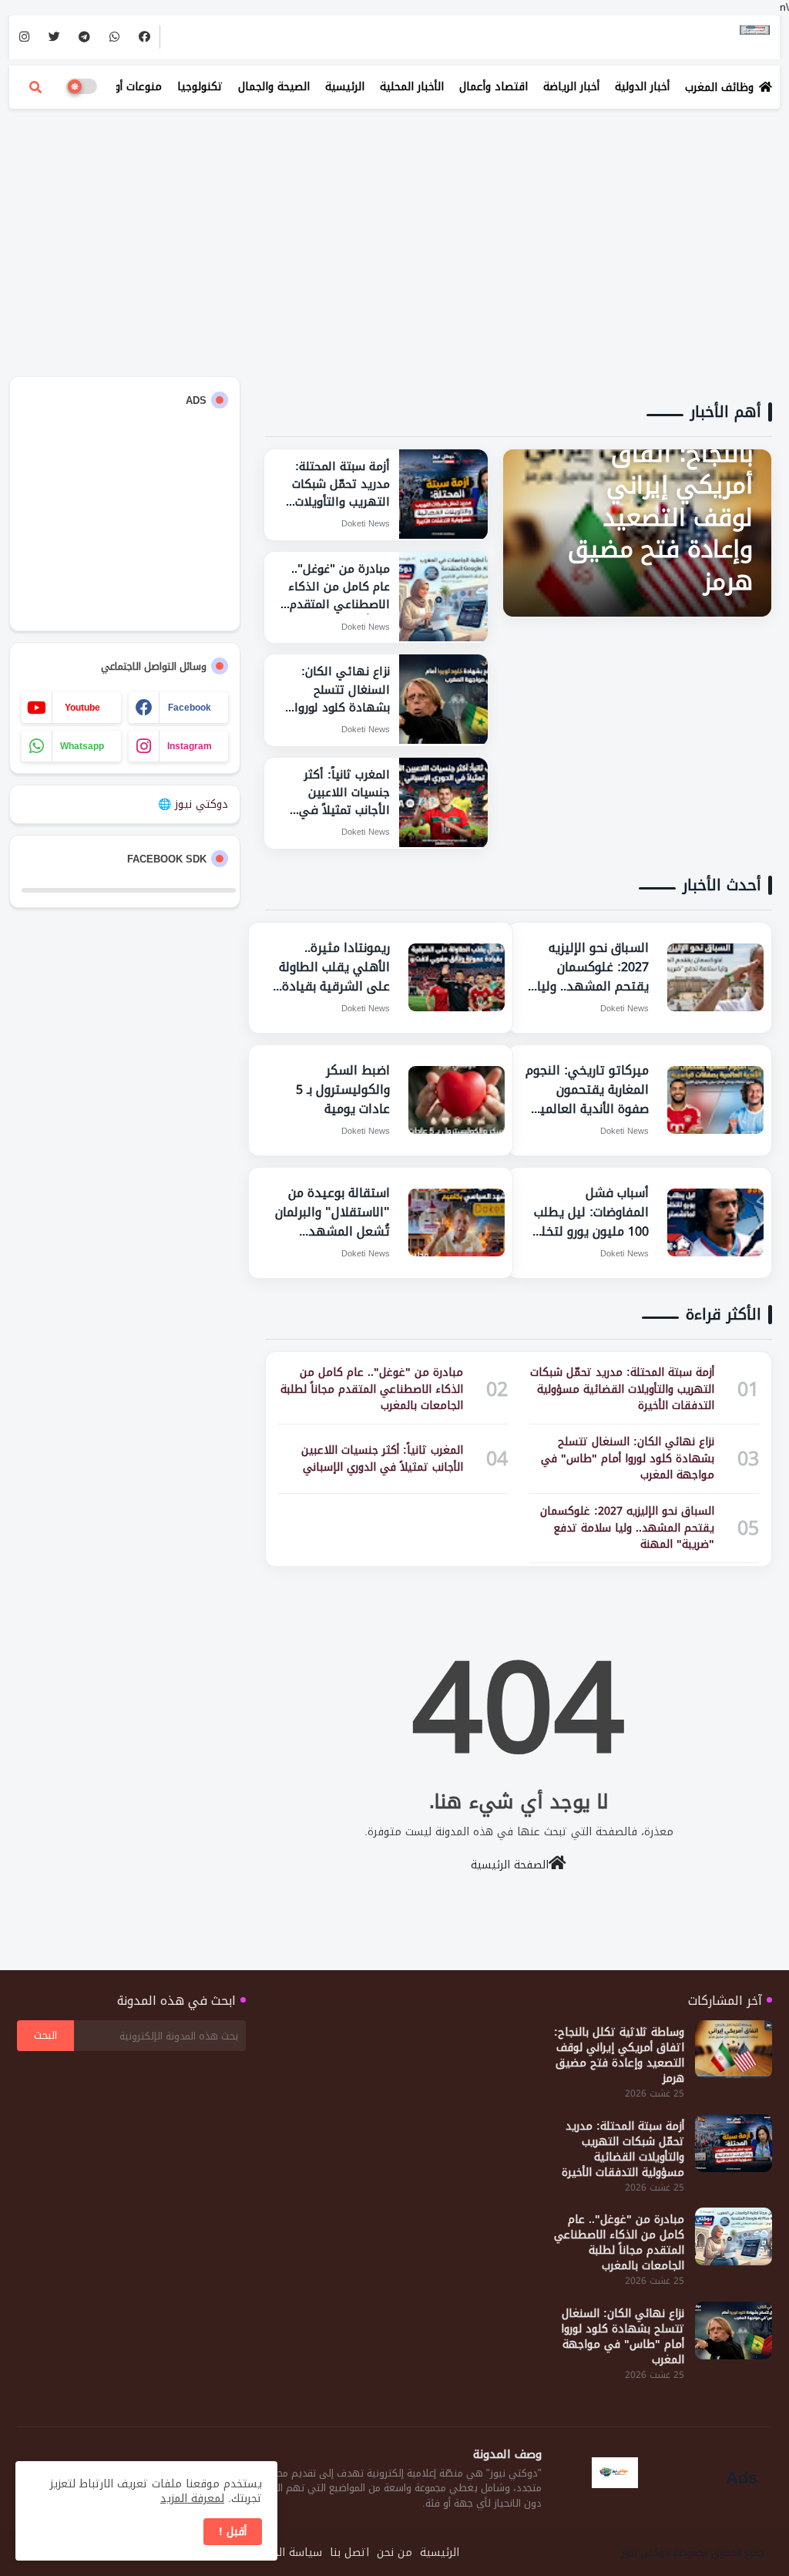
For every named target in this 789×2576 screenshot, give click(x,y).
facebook (190, 708)
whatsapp (82, 746)
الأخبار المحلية (412, 87)
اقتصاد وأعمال (494, 87)
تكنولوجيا (200, 87)
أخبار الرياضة (571, 87)
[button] (35, 87)
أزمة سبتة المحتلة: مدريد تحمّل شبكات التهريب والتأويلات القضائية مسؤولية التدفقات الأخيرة (623, 2150)
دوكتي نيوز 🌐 (193, 804)
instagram (190, 746)
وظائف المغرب (719, 87)
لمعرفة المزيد (192, 2499)
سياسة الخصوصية (280, 2553)
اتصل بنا (349, 2553)
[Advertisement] (394, 231)
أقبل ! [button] (233, 2532)
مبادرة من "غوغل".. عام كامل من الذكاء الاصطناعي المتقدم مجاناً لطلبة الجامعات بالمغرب (619, 2243)
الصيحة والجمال (274, 87)
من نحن (394, 2553)
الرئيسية (345, 87)
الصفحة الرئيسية (510, 1864)
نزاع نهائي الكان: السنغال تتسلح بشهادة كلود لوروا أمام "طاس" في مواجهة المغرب (623, 2337)
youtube (82, 708)
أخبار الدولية (642, 87)
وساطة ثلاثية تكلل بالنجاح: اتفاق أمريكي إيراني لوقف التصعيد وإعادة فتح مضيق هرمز (619, 2056)
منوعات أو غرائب (124, 87)
